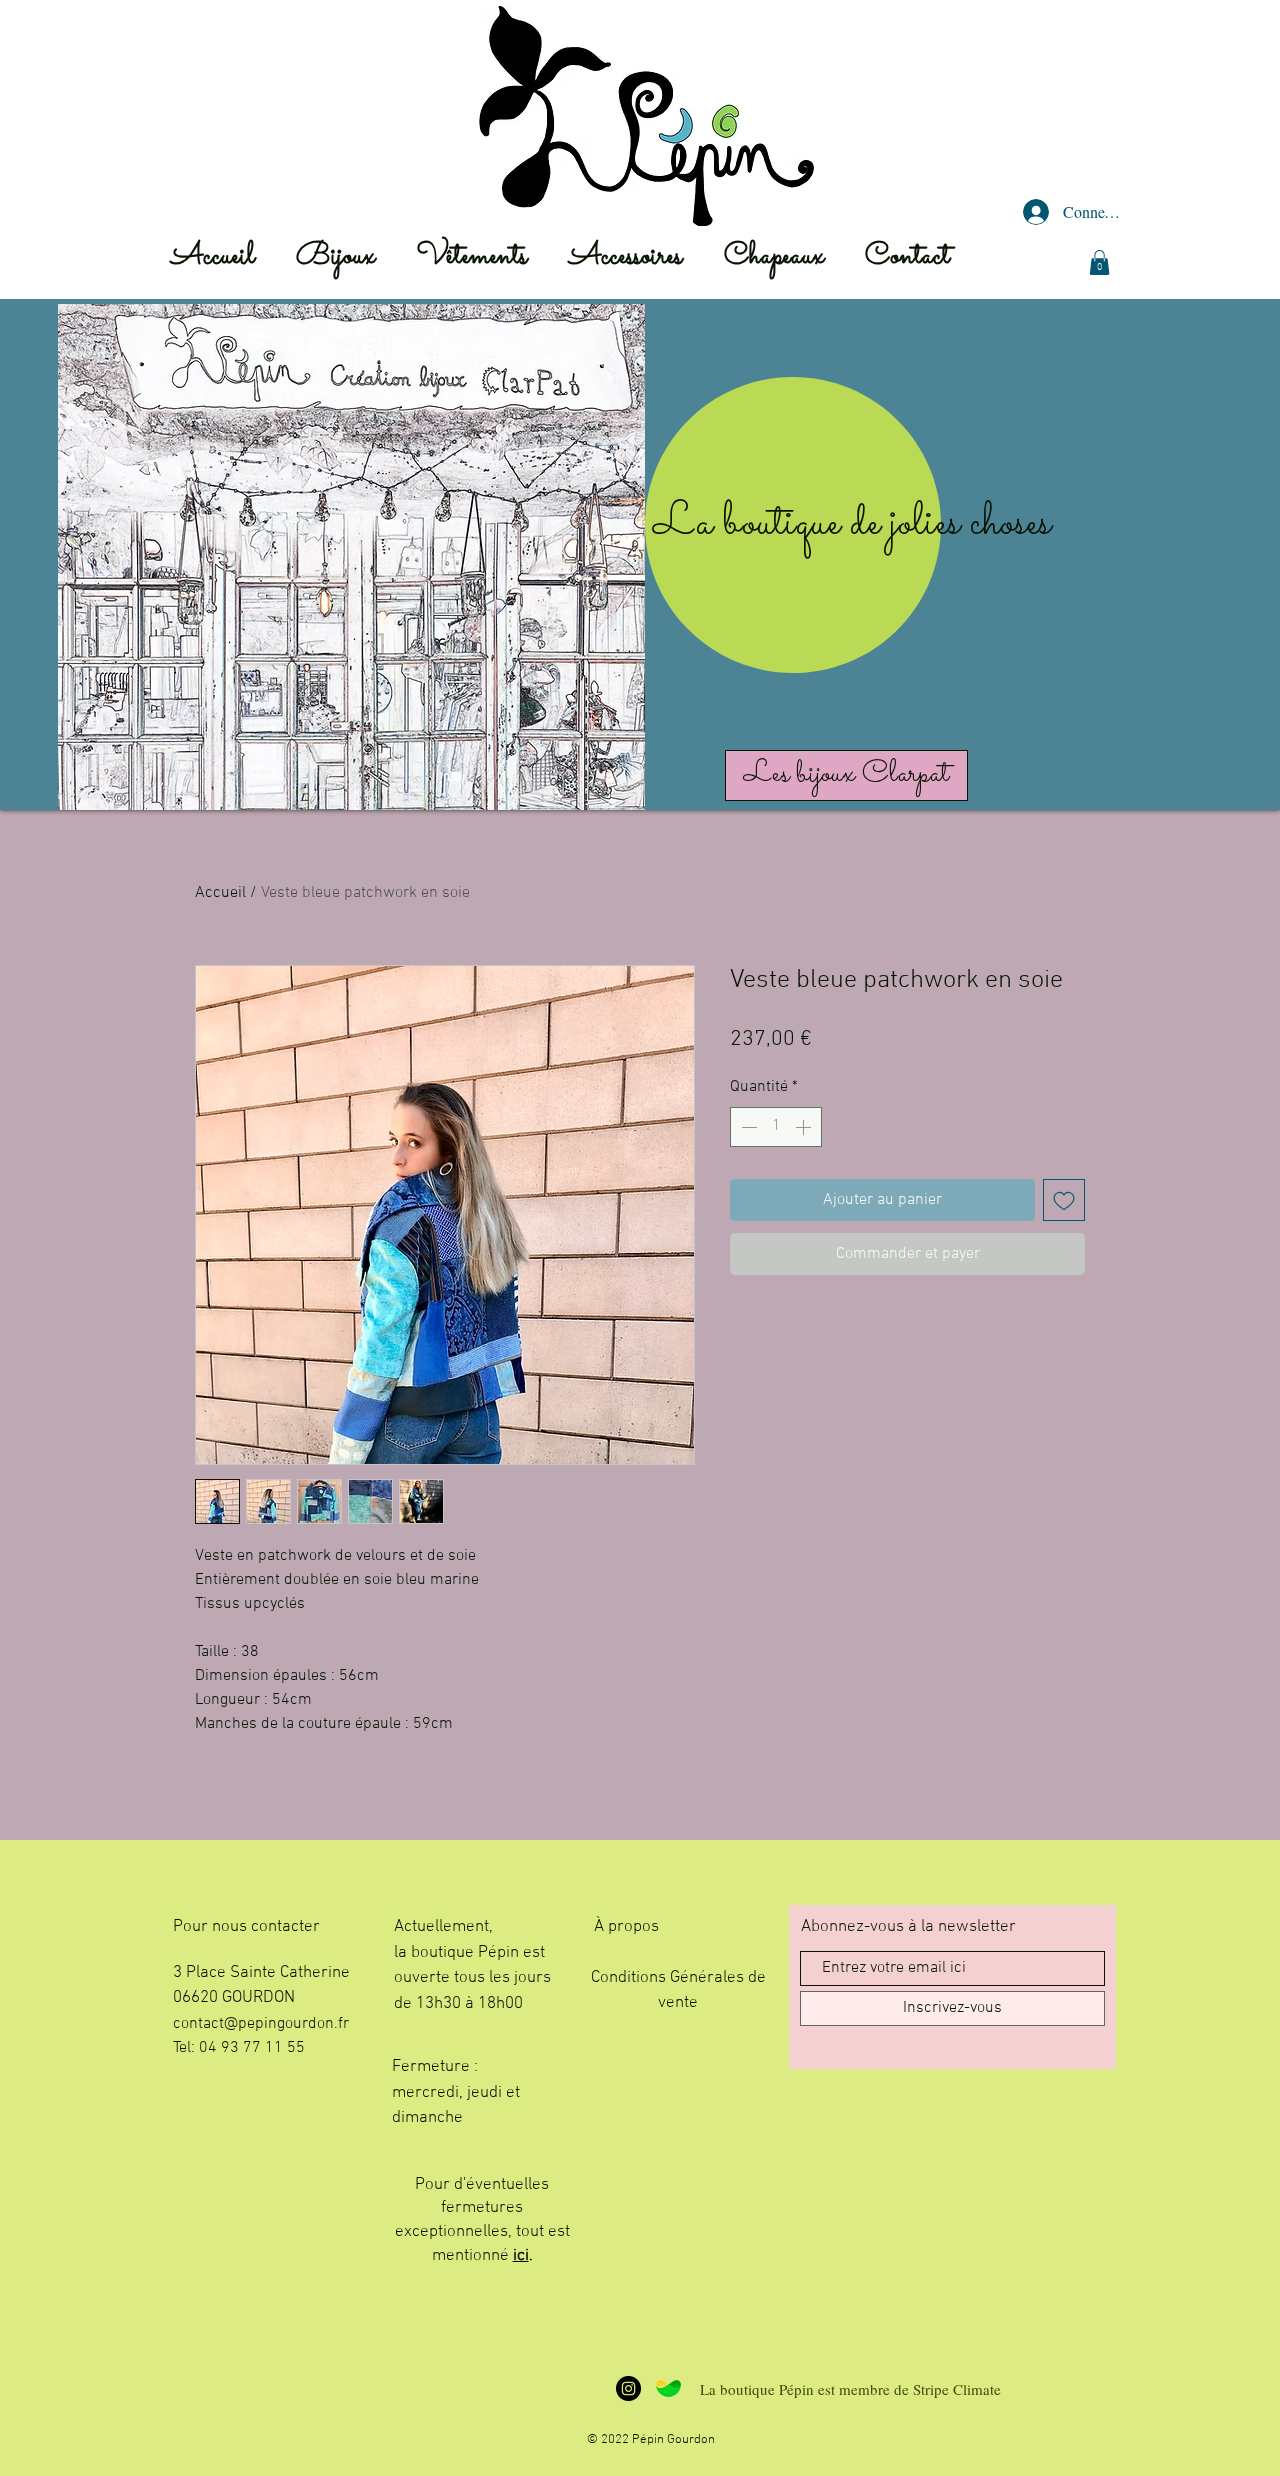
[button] (1099, 262)
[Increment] (805, 1127)
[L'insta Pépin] (628, 2388)
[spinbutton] (776, 1127)
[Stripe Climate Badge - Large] (668, 2388)
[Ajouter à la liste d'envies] (1064, 1200)
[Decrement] (747, 1127)
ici (521, 2256)
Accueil (220, 893)
